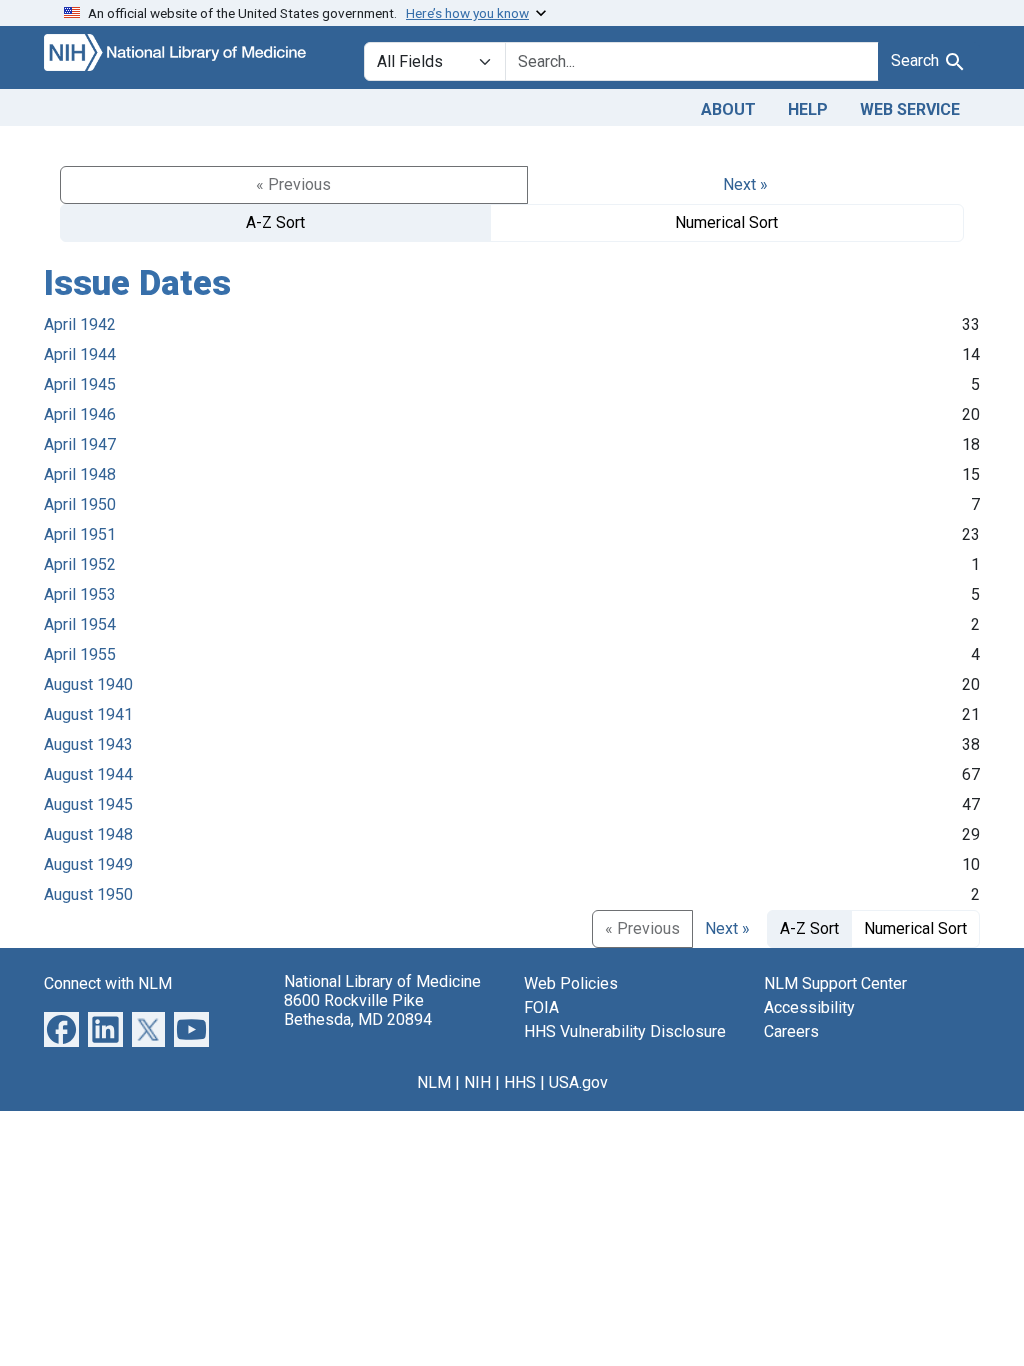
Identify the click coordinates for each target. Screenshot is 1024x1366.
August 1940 (88, 684)
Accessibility (809, 1007)
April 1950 (80, 504)
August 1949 (88, 864)
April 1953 (80, 594)
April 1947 (80, 444)
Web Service (910, 109)
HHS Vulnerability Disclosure (625, 1031)
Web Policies (571, 983)
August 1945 (88, 804)
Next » (745, 184)
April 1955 (80, 654)
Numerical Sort (726, 222)
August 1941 (88, 714)
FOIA (541, 1007)
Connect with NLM (108, 983)
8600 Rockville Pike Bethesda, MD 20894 (358, 1010)
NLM (434, 1082)
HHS (520, 1082)
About (728, 109)
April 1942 (80, 324)
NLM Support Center (835, 983)
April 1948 (80, 474)
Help (808, 109)
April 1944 (80, 354)
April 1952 (80, 564)
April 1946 (80, 414)
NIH (477, 1082)
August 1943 (88, 744)
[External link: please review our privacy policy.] (61, 1028)
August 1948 (88, 834)
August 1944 (88, 774)
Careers (791, 1031)
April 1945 (80, 384)
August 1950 (88, 894)
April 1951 (80, 534)
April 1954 (80, 624)
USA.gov (578, 1082)
